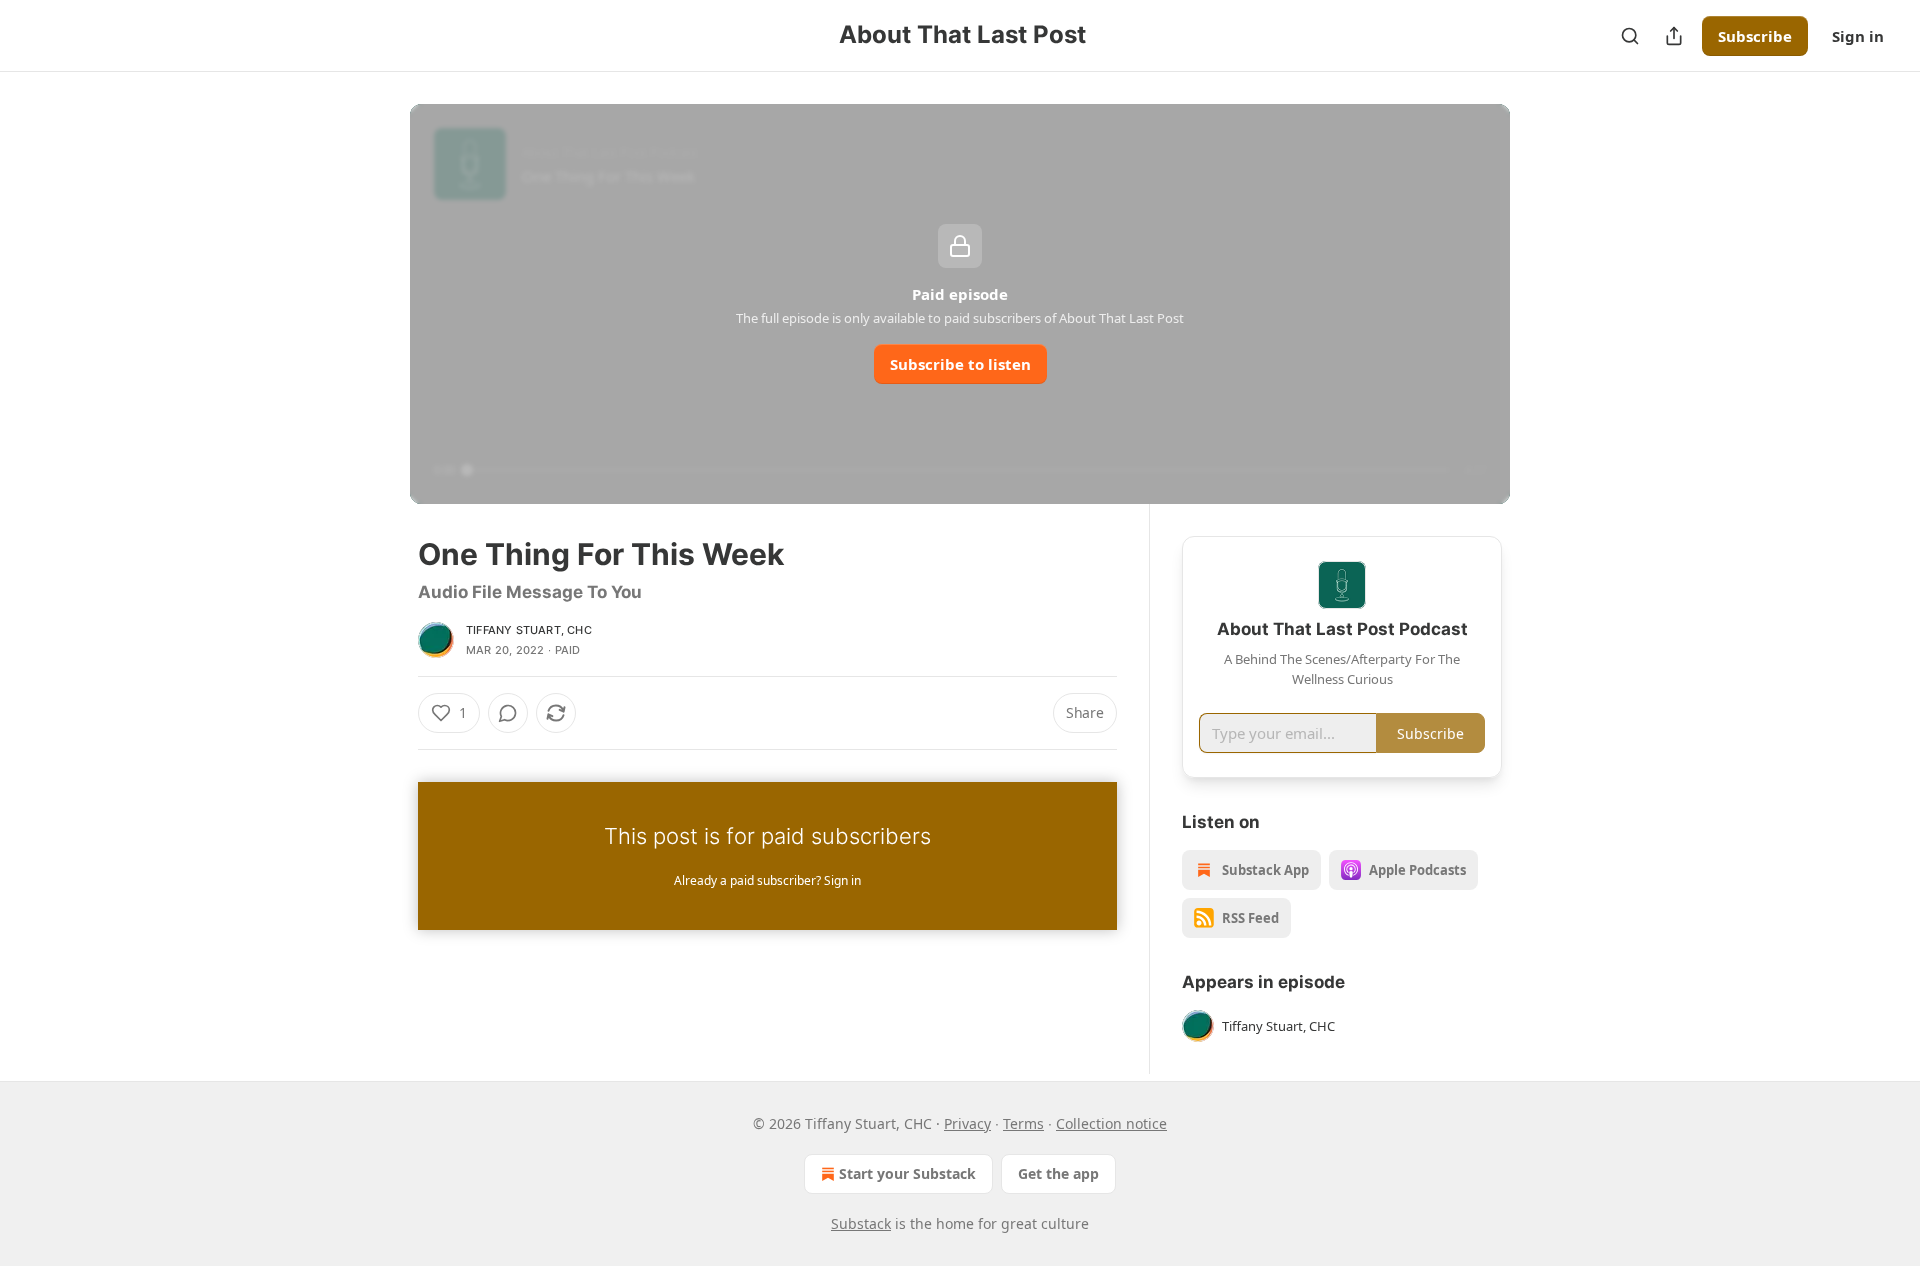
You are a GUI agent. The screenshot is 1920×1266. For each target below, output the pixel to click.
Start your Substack (907, 1173)
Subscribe (1755, 36)
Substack (861, 1223)
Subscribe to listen (960, 364)
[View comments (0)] (508, 713)
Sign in (1858, 36)
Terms (1023, 1123)
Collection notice (1111, 1123)
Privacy (967, 1123)
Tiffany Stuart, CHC (529, 630)
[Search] (1630, 36)
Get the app (1058, 1173)
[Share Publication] (1674, 36)
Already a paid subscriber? (767, 880)
